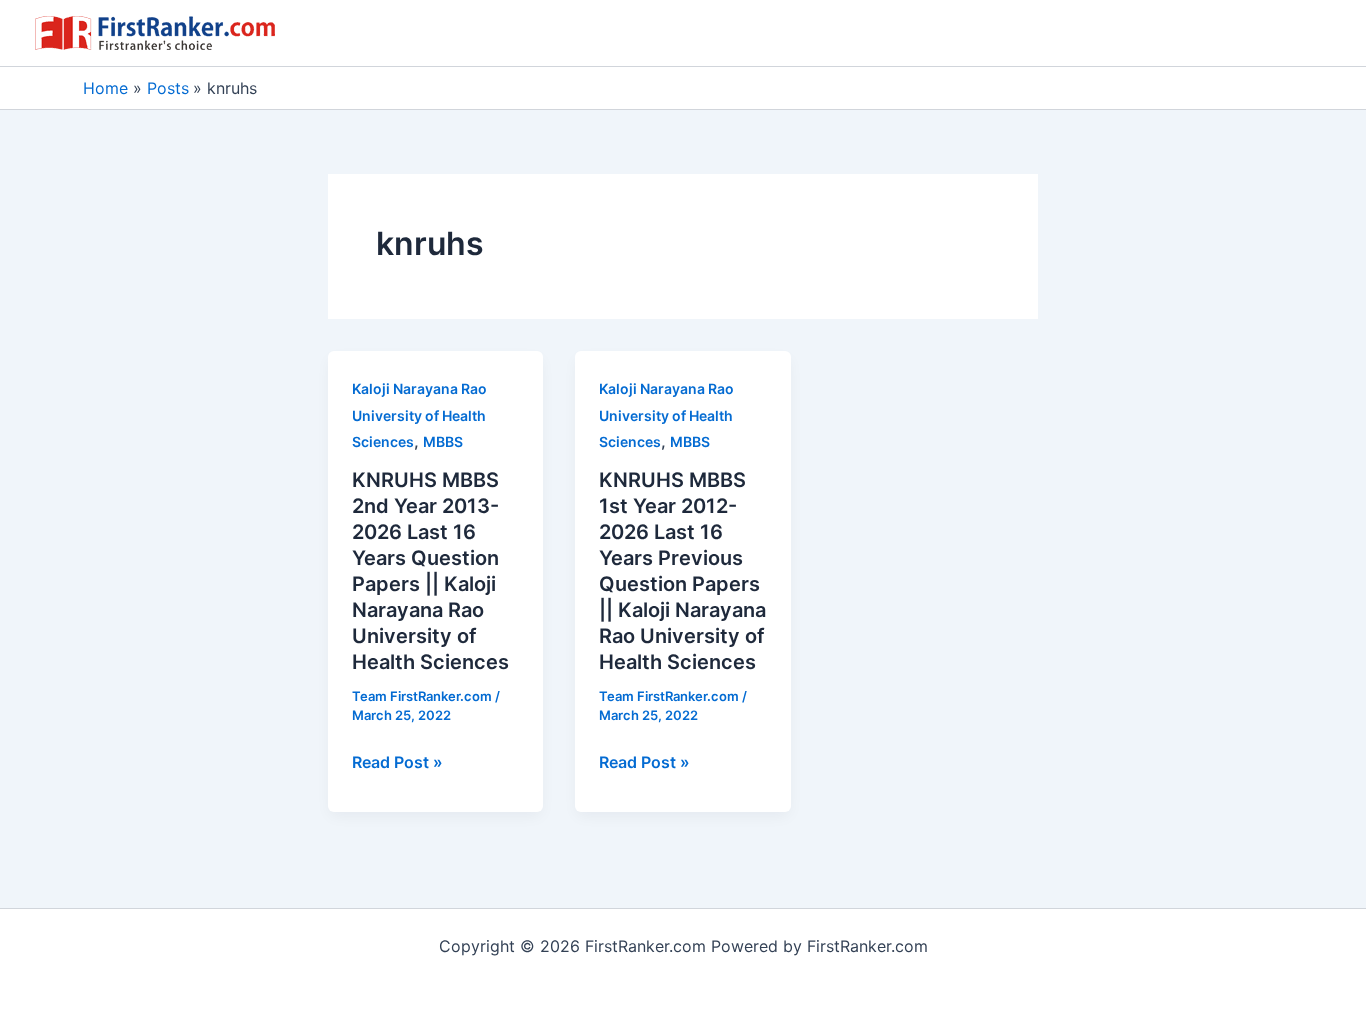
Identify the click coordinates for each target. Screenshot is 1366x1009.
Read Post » (397, 763)
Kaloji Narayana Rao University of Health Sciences (419, 415)
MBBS (443, 441)
